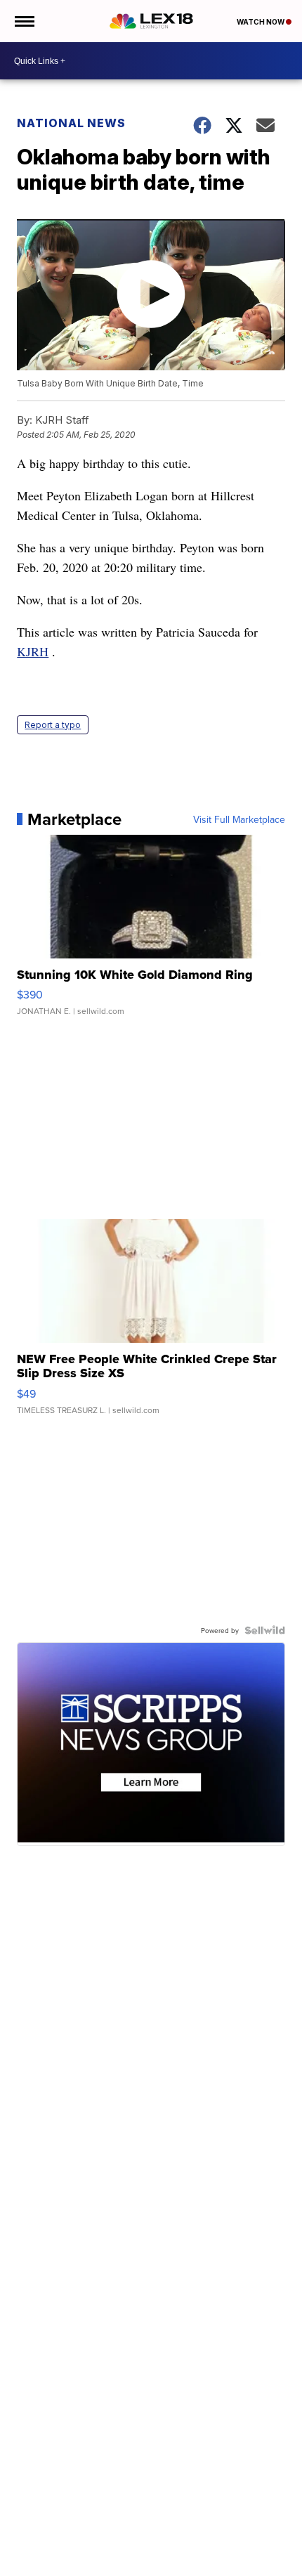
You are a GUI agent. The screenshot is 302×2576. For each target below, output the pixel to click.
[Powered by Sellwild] (265, 1630)
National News (71, 123)
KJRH (33, 651)
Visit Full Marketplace (239, 819)
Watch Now (261, 22)
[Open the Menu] (24, 21)
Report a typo (53, 725)
